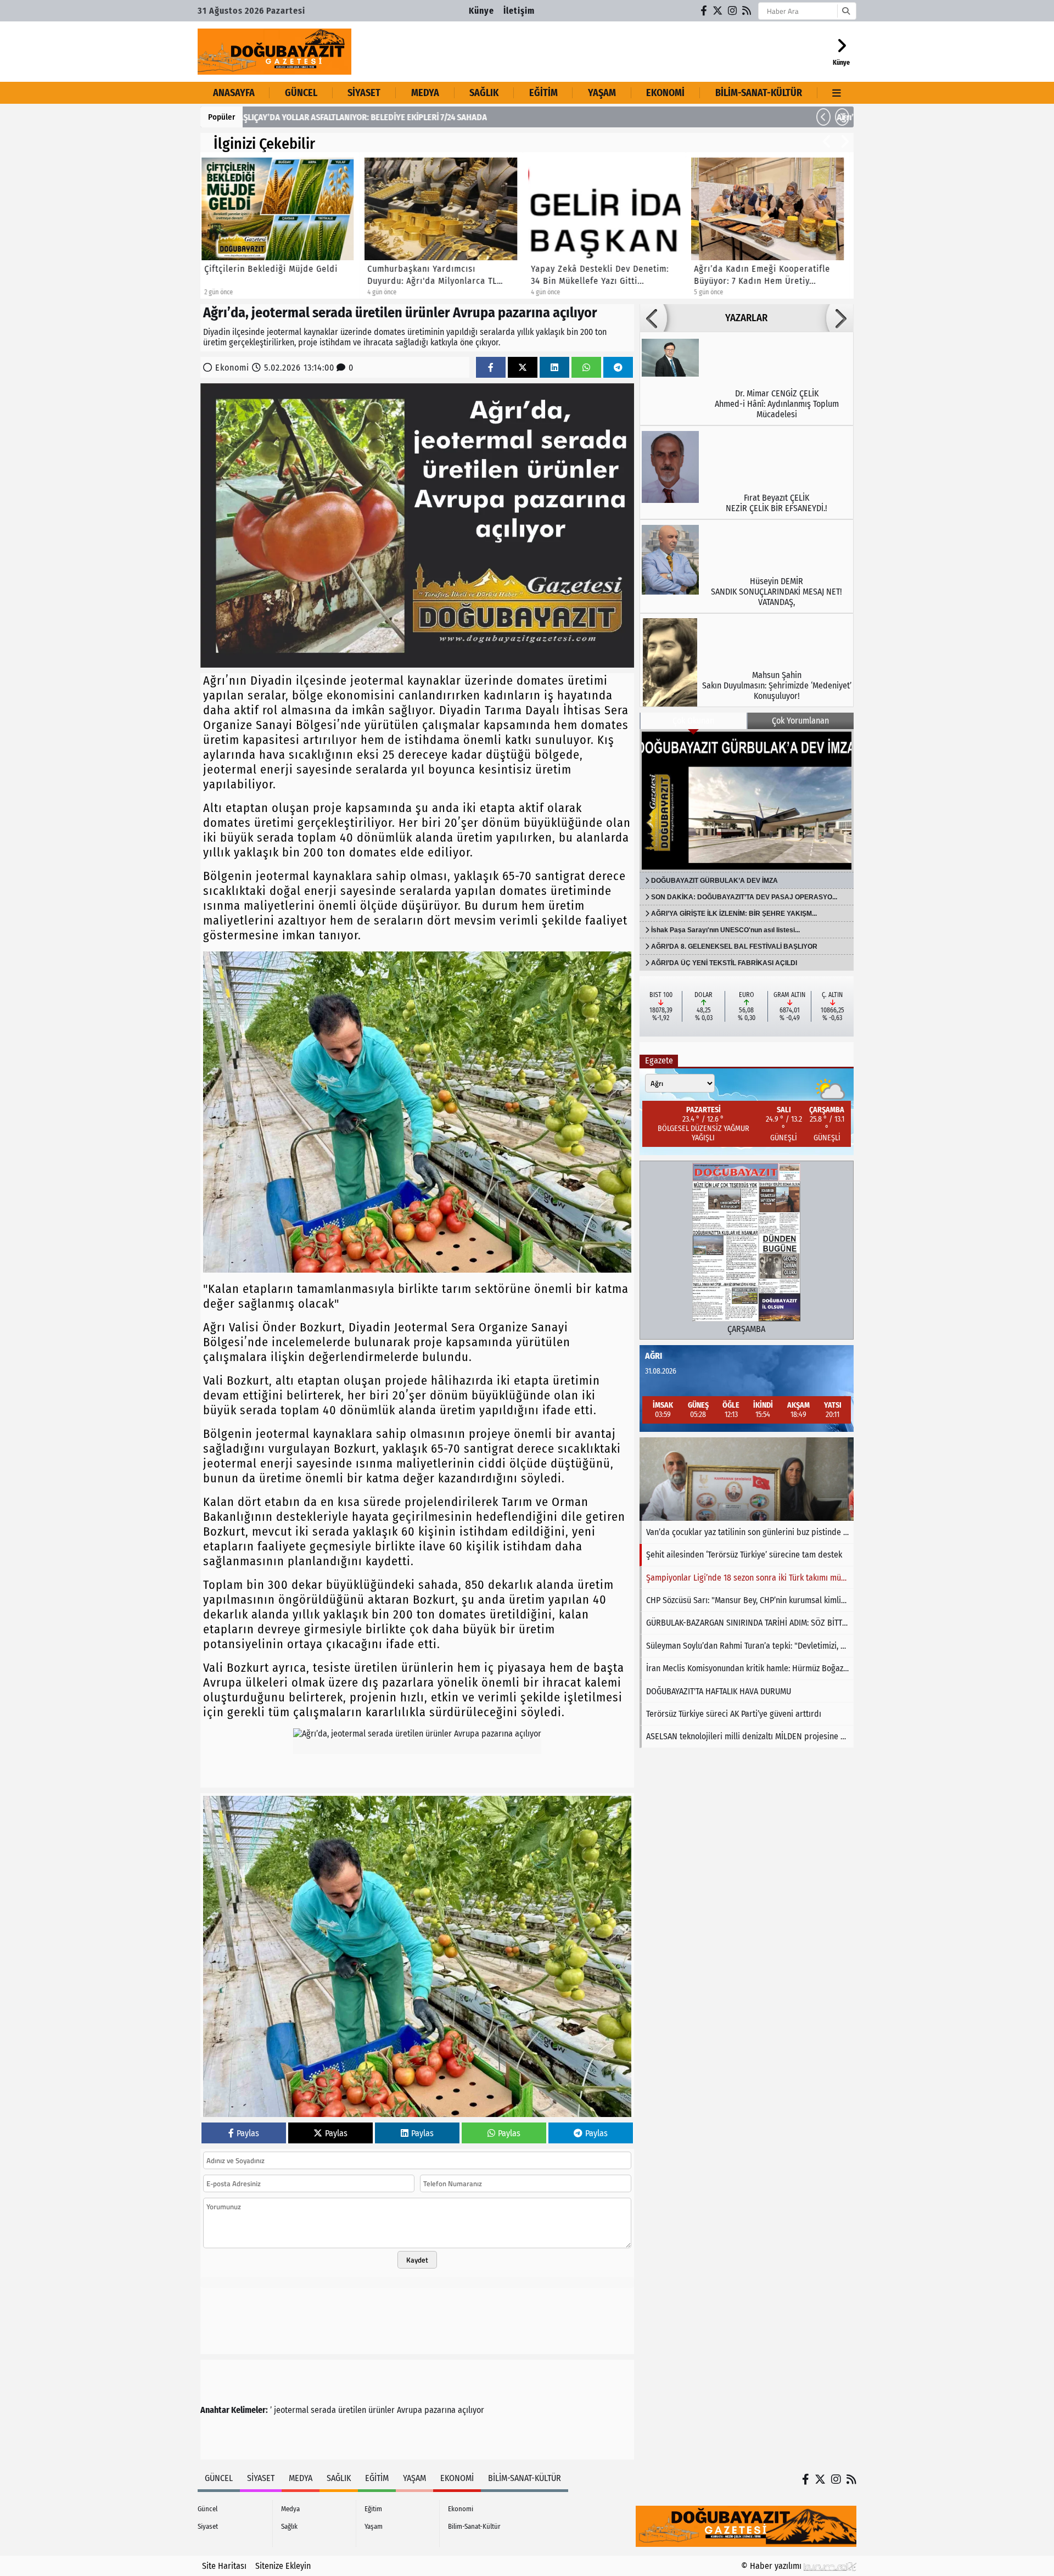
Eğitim (543, 93)
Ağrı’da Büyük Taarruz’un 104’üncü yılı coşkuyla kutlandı (353, 117)
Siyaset (364, 93)
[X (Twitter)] (718, 11)
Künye (481, 11)
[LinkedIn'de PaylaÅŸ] (554, 368)
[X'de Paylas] (523, 368)
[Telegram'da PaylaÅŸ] (618, 368)
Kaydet (417, 2260)
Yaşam (602, 93)
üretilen (352, 2410)
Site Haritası (224, 2566)
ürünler (382, 2410)
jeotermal (291, 2410)
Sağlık (484, 93)
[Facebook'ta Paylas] (491, 368)
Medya (425, 93)
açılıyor (471, 2410)
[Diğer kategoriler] (837, 93)
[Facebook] (704, 11)
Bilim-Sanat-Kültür (759, 93)
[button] (823, 117)
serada (323, 2410)
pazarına (440, 2410)
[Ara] (846, 11)
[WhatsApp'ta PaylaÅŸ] (586, 368)
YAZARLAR (746, 318)
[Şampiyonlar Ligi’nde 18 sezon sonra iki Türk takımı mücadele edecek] (747, 1479)
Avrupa (410, 2410)
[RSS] (747, 11)
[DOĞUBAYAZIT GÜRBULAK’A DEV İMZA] (747, 800)
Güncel (301, 93)
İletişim (519, 11)
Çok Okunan (693, 721)
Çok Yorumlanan (800, 721)
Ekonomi (665, 93)
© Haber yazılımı (772, 2566)
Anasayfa (234, 93)
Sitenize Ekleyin (283, 2566)
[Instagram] (733, 11)
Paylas (248, 2133)
